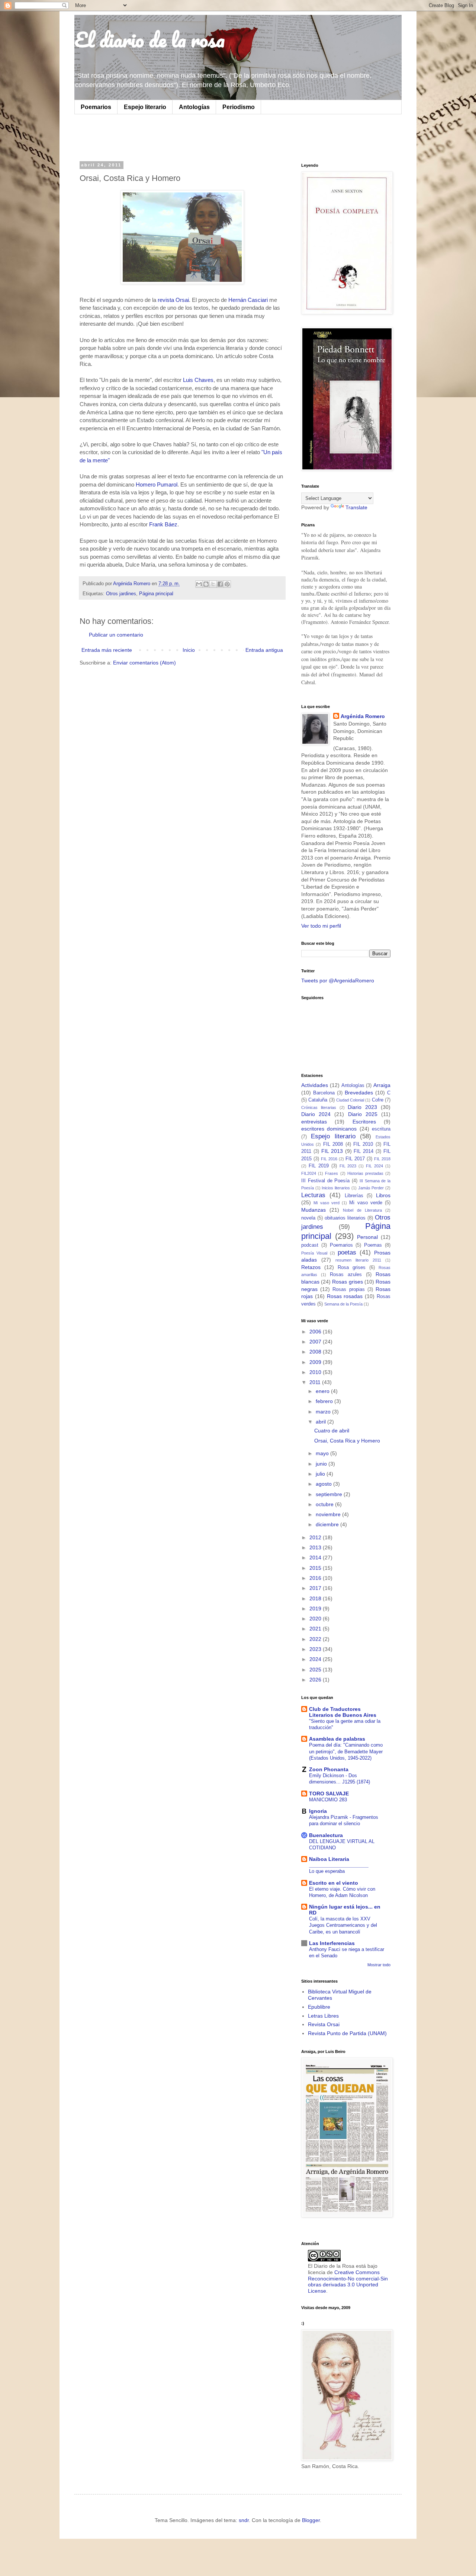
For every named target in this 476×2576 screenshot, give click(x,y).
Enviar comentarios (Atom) (144, 663)
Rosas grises (347, 1282)
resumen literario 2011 (358, 1260)
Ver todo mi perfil (321, 926)
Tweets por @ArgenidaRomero (338, 981)
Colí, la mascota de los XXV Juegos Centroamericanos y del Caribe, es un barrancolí (343, 1925)
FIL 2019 (319, 1166)
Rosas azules (346, 1275)
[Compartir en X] (213, 584)
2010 (316, 1372)
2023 (316, 1649)
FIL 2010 (363, 1144)
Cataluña (318, 1100)
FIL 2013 (332, 1151)
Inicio (189, 650)
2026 (316, 1680)
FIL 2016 (329, 1159)
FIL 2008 (333, 1144)
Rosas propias (348, 1289)
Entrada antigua (264, 650)
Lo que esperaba (327, 1871)
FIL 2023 (348, 1166)
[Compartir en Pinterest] (227, 584)
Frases (332, 1173)
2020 (316, 1619)
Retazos (311, 1267)
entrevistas (314, 1122)
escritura (381, 1129)
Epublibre (319, 2007)
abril (321, 1422)
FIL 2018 (382, 1159)
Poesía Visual (314, 1253)
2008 (316, 1352)
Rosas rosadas (345, 1296)
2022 (316, 1639)
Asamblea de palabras (337, 1739)
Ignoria (318, 1811)
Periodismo (239, 107)
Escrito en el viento (334, 1883)
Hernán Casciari (249, 300)
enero (323, 1391)
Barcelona (324, 1093)
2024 (316, 1659)
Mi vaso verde (366, 1203)
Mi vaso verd (327, 1203)
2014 (316, 1558)
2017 (316, 1588)
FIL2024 (309, 1173)
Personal (367, 1237)
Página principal (156, 594)
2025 (316, 1670)
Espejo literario (145, 107)
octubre (325, 1504)
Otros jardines (121, 594)
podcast (310, 1245)
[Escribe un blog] (206, 584)
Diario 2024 (316, 1114)
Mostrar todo (379, 1965)
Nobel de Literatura (362, 1210)
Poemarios (96, 107)
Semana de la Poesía (343, 1304)
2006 (316, 1332)
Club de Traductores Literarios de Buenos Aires (343, 1712)
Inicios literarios (336, 1188)
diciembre (328, 1524)
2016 (316, 1578)
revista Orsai (173, 300)
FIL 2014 (364, 1151)
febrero (325, 1401)
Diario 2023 (362, 1107)
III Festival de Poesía (325, 1181)
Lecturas (313, 1195)
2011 (316, 1382)
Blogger (311, 2520)
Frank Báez (163, 524)
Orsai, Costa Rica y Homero (347, 1441)
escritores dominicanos (329, 1129)
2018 (316, 1598)
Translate (356, 507)
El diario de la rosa (149, 39)
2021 (316, 1629)
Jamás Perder (371, 1188)
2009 (316, 1362)
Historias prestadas (365, 1173)
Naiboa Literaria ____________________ (339, 1862)
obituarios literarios (345, 1218)
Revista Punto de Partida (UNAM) (347, 2033)
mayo (323, 1453)
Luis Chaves (198, 380)
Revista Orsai (324, 2024)
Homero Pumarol (156, 484)
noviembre (329, 1514)
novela (308, 1218)
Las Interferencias (332, 1943)
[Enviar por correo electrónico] (199, 584)
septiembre (330, 1494)
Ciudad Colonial (350, 1100)
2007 (316, 1342)
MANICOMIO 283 (328, 1800)
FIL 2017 (355, 1159)
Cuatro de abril (332, 1431)
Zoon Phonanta (329, 1769)
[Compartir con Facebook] (220, 584)
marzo (324, 1412)
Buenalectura (326, 1835)
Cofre (378, 1100)
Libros (383, 1195)
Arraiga (382, 1085)
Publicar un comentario (116, 635)
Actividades (315, 1085)
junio (322, 1464)
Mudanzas (313, 1210)
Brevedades (359, 1093)
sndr (244, 2520)
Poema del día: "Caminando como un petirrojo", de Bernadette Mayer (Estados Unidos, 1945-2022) (346, 1751)
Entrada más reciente (107, 650)
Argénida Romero (363, 716)
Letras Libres (323, 2016)
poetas (347, 1252)
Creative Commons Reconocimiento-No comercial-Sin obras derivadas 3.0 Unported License (348, 2282)
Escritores (364, 1122)
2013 (316, 1547)
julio (321, 1474)
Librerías (354, 1196)
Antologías (194, 107)
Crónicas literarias (319, 1107)
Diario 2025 (363, 1114)
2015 (316, 1568)
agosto (324, 1484)
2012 (316, 1537)
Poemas (373, 1245)
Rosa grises (352, 1268)
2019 (316, 1609)
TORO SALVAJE (329, 1794)
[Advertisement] (173, 137)
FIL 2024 (374, 1166)
